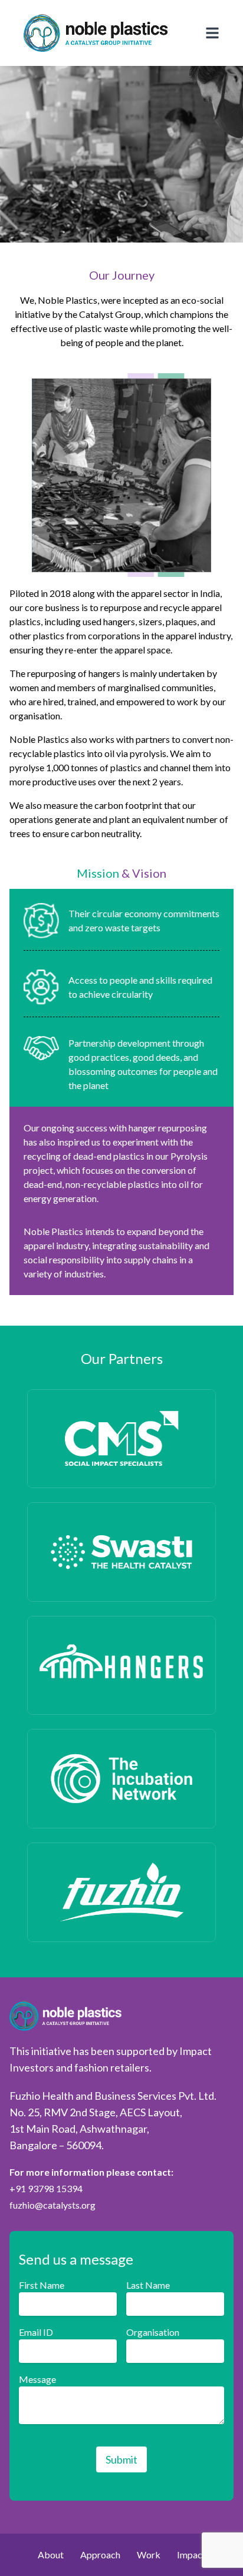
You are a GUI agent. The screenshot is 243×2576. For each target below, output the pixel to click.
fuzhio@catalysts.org (52, 2205)
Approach (100, 2555)
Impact (191, 2555)
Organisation (153, 2332)
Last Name (148, 2285)
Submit (121, 2459)
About (51, 2555)
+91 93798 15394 (46, 2188)
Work (149, 2555)
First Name (42, 2285)
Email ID (36, 2332)
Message (37, 2379)
